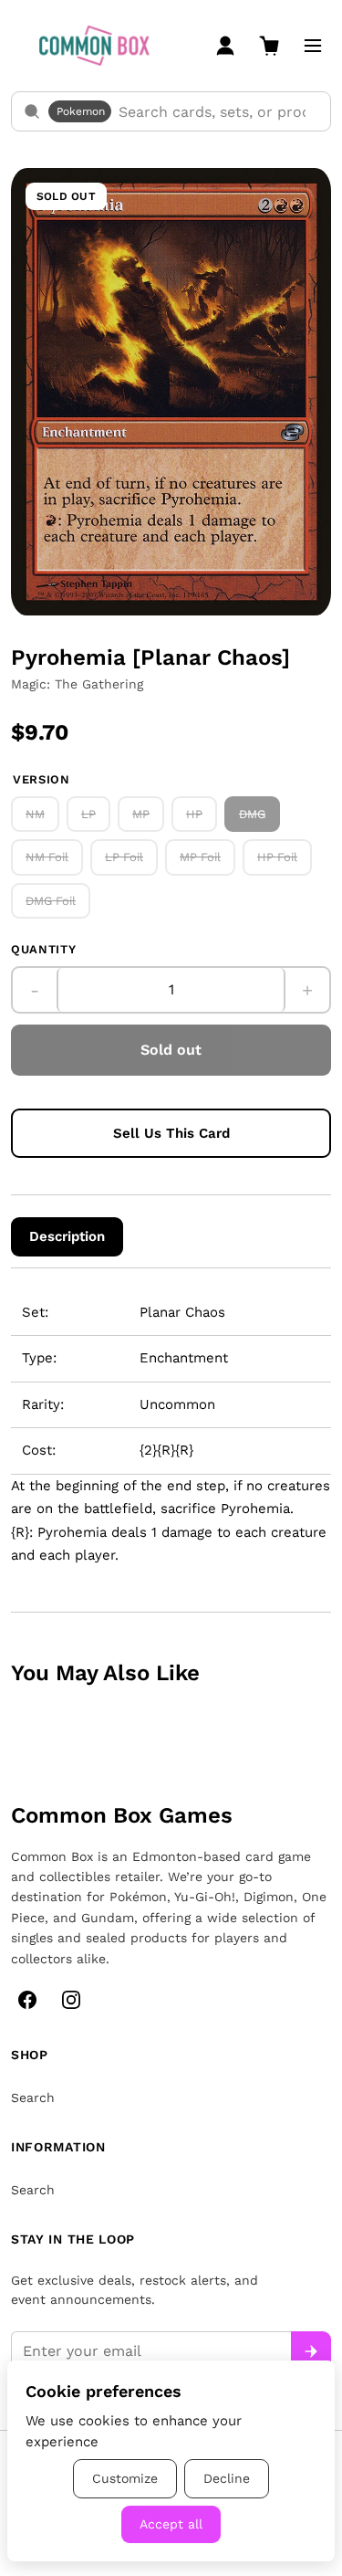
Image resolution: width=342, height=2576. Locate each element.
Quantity (43, 949)
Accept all (171, 2524)
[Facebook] (27, 2000)
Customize (125, 2478)
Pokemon (81, 111)
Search (33, 2098)
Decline (227, 2478)
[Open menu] (313, 46)
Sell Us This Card (171, 1133)
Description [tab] (67, 1236)
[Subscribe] (311, 2351)
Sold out (171, 1050)
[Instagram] (71, 2000)
